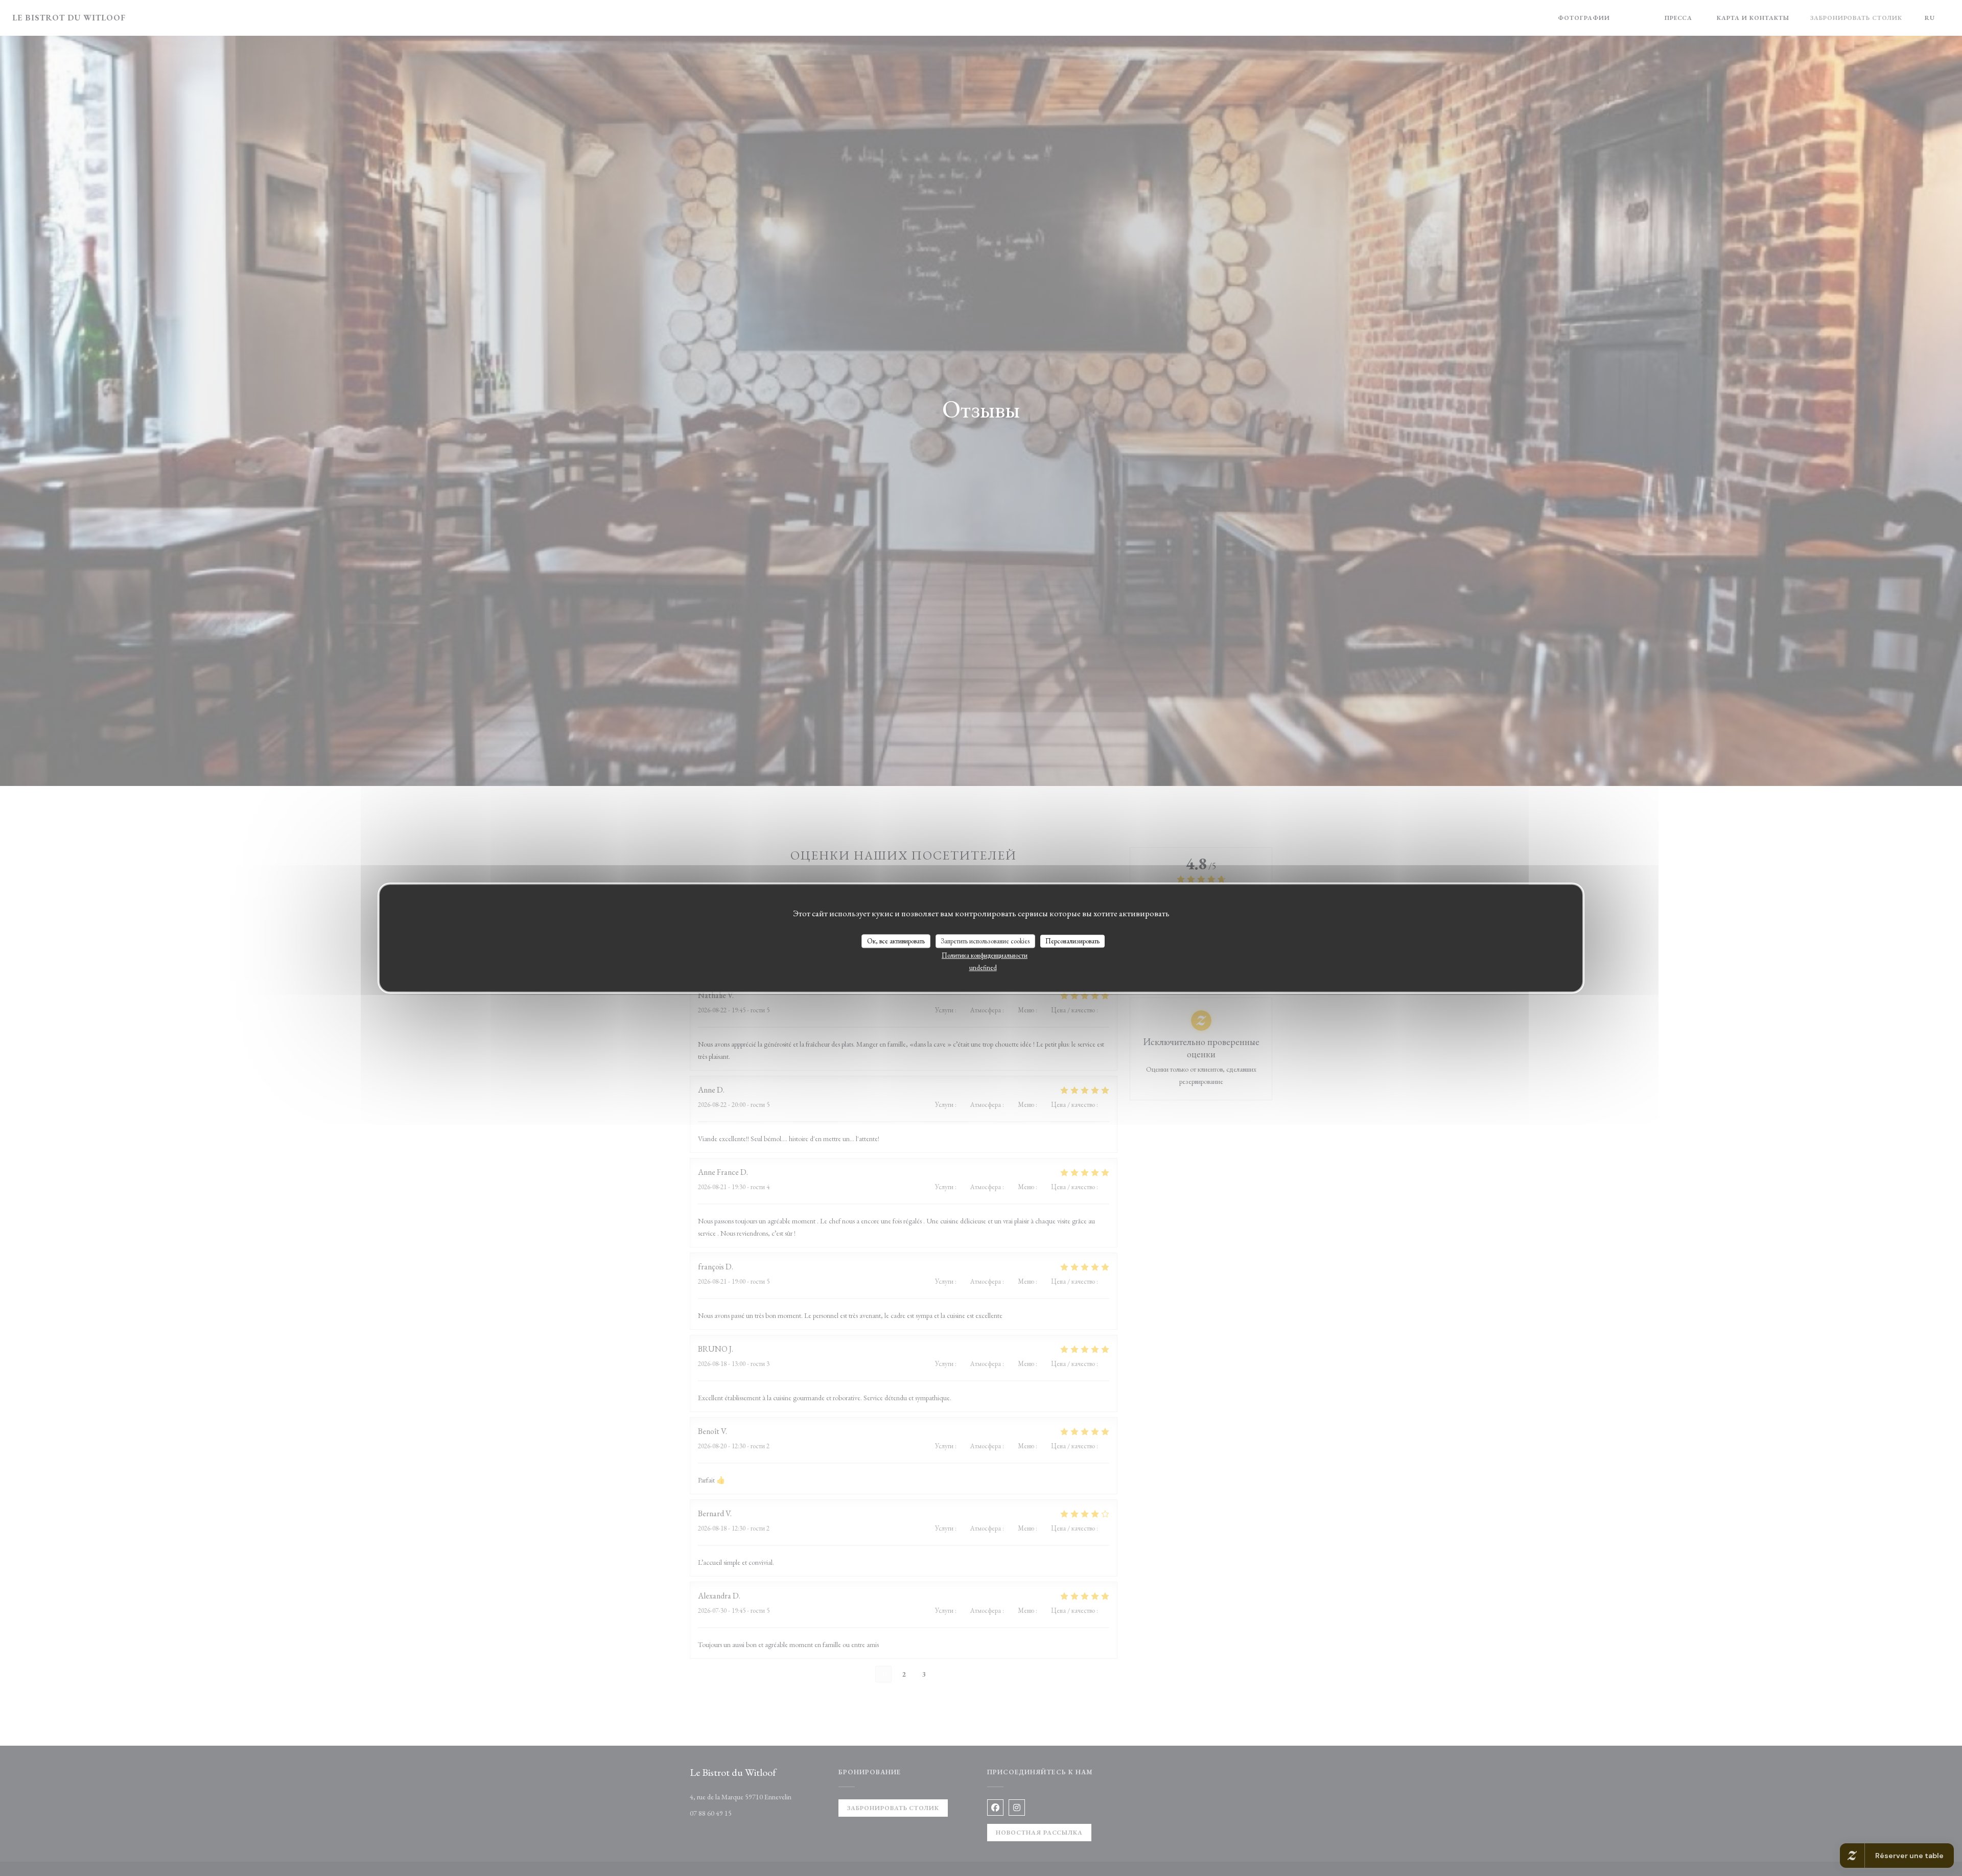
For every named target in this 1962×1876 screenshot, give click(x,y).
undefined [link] (983, 968)
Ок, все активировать (896, 941)
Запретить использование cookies (985, 941)
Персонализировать (1072, 941)
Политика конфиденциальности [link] (985, 955)
